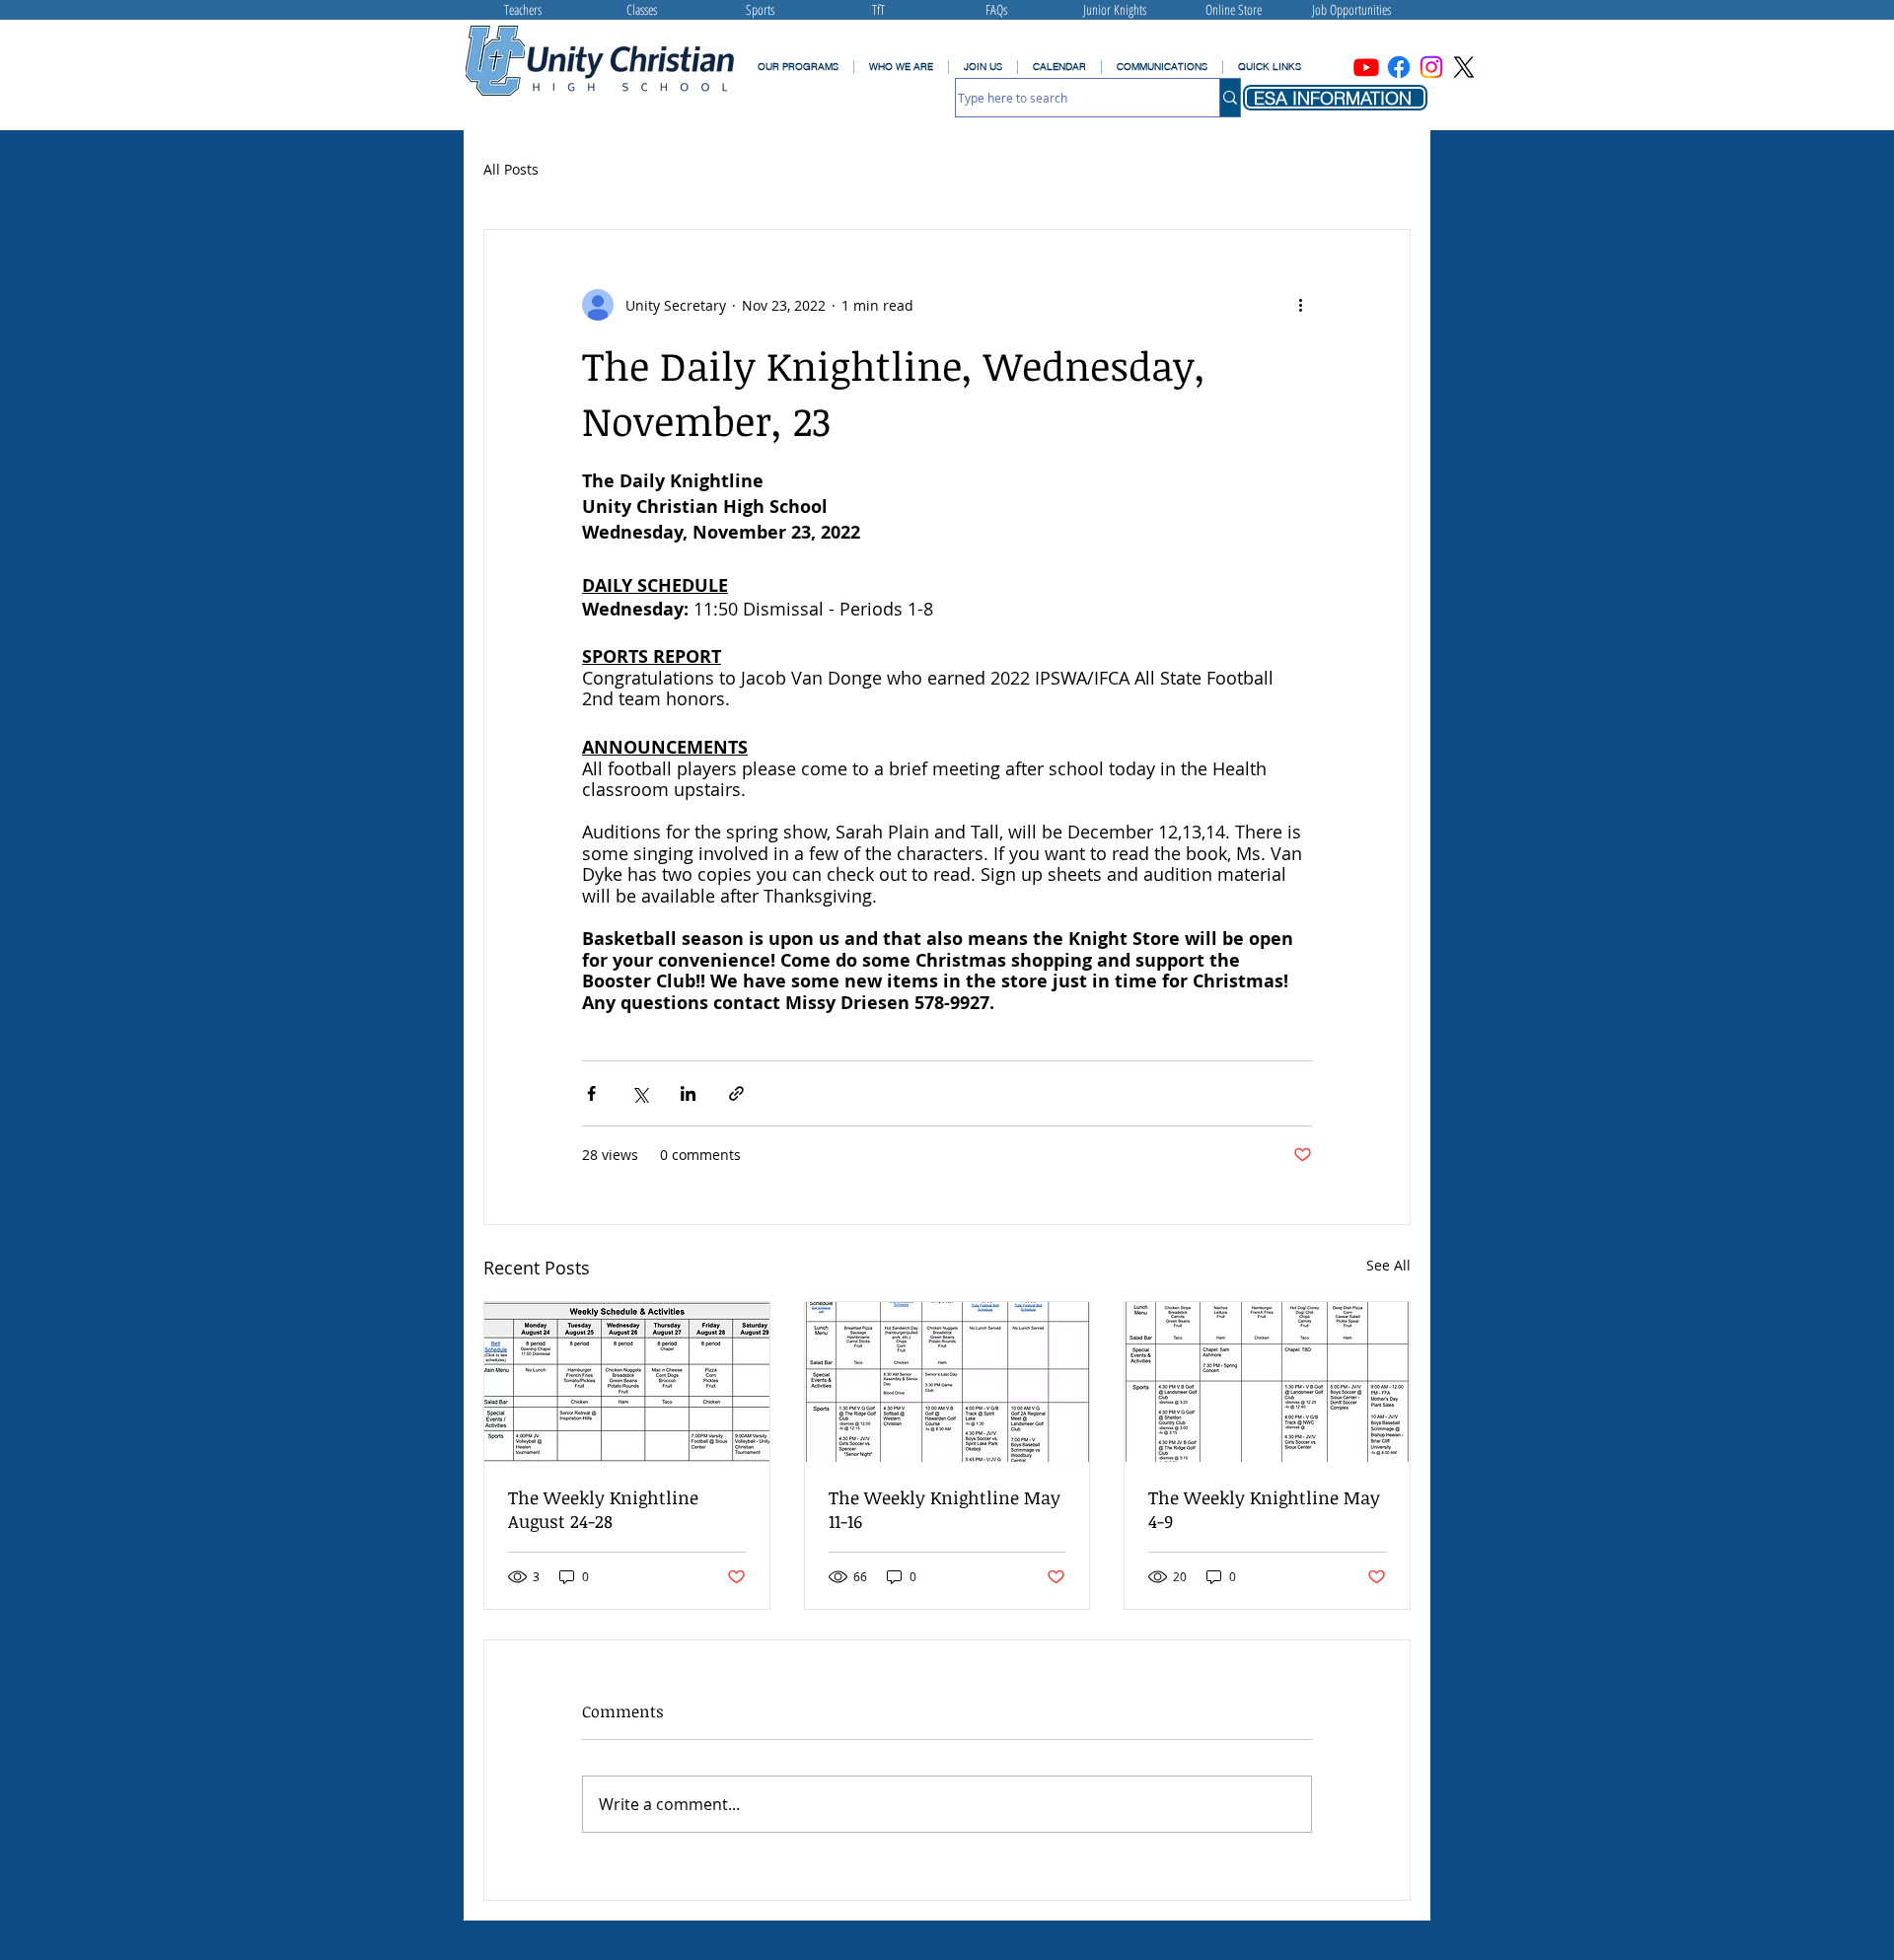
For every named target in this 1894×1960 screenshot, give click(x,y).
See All (1388, 1265)
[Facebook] (1399, 67)
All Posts (511, 169)
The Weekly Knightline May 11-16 (945, 1509)
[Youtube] (1366, 67)
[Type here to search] (1230, 98)
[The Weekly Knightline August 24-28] (627, 1382)
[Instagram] (1431, 67)
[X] (1464, 67)
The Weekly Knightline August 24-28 (603, 1509)
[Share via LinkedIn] (688, 1093)
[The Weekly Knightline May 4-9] (1267, 1382)
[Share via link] (736, 1093)
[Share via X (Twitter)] (640, 1093)
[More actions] (1300, 305)
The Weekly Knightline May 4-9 (1264, 1509)
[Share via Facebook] (591, 1093)
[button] (1162, 67)
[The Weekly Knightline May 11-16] (947, 1382)
